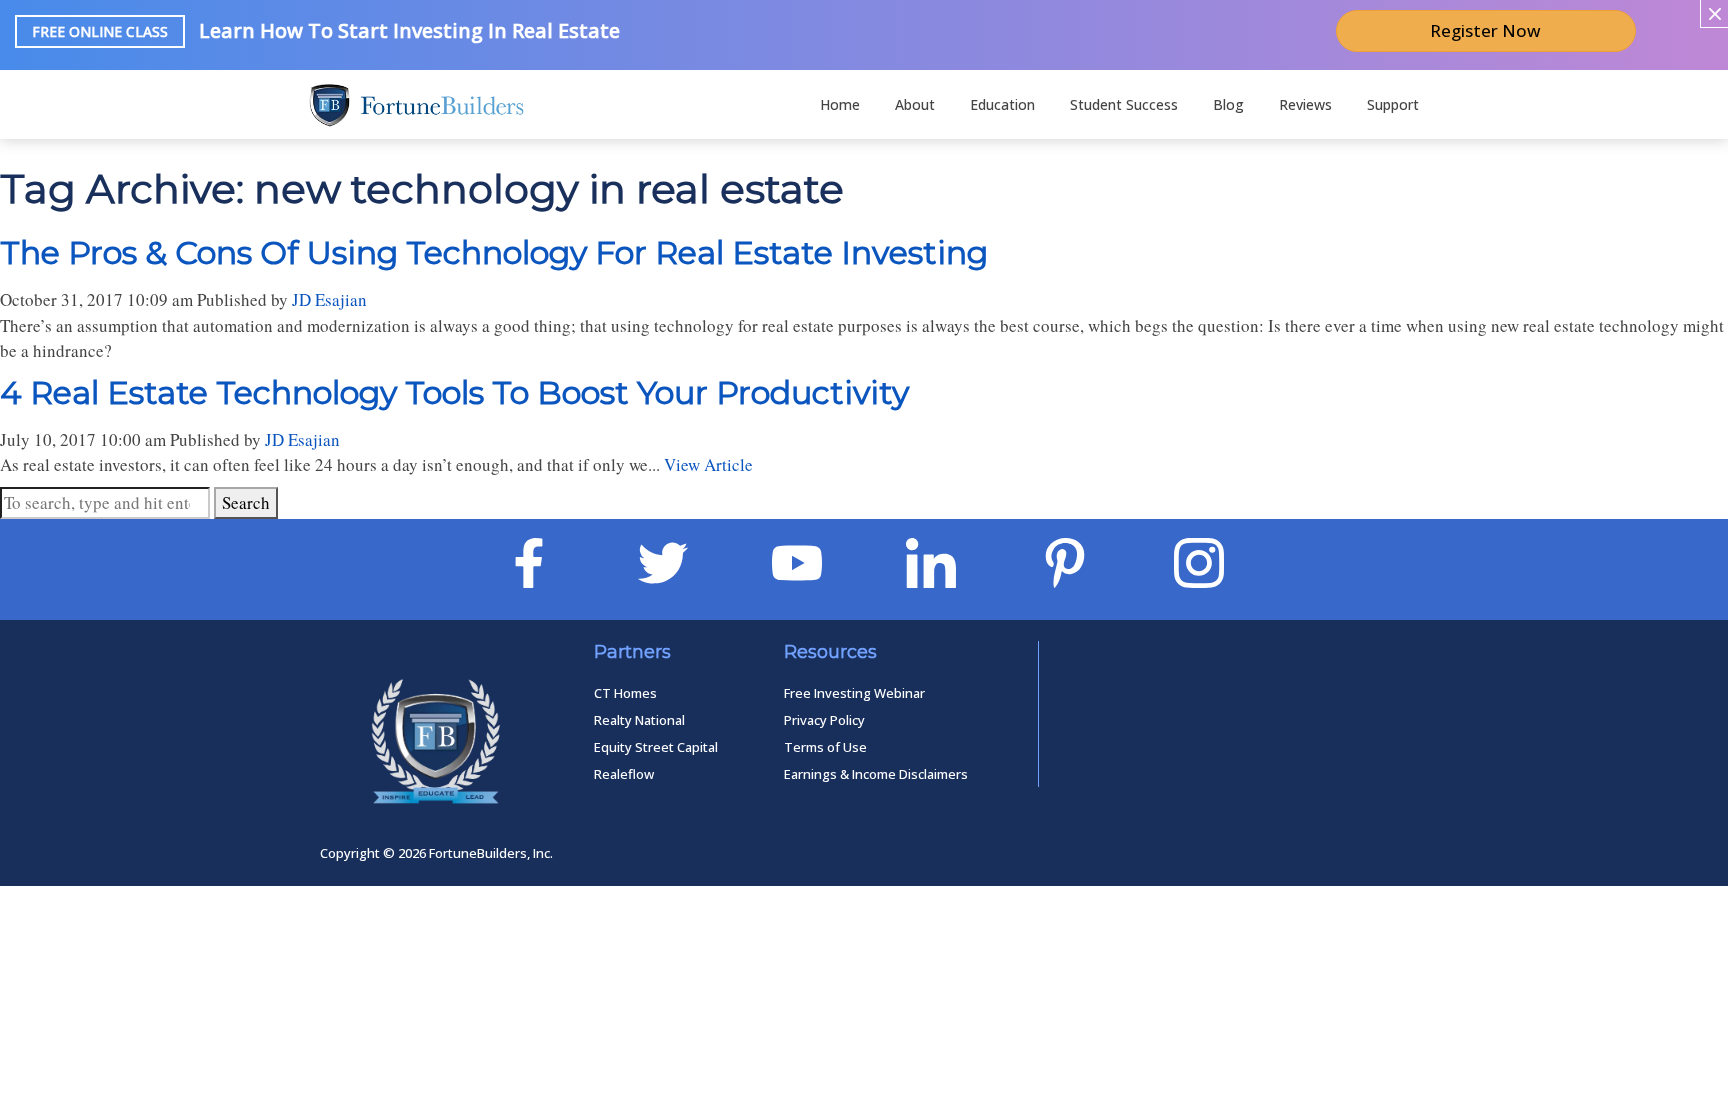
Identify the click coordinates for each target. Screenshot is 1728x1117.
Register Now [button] (1485, 30)
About (915, 104)
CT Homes (625, 693)
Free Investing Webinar (854, 693)
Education (1002, 104)
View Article (708, 464)
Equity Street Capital (656, 747)
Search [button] (246, 502)
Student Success (1124, 104)
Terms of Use (825, 747)
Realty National (639, 720)
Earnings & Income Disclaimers (876, 774)
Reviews (1305, 104)
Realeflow (624, 774)
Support (1393, 104)
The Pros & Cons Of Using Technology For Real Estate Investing (494, 252)
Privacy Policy (824, 720)
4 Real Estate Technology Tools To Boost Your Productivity (454, 392)
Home (840, 104)
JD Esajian (329, 299)
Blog (1228, 104)
